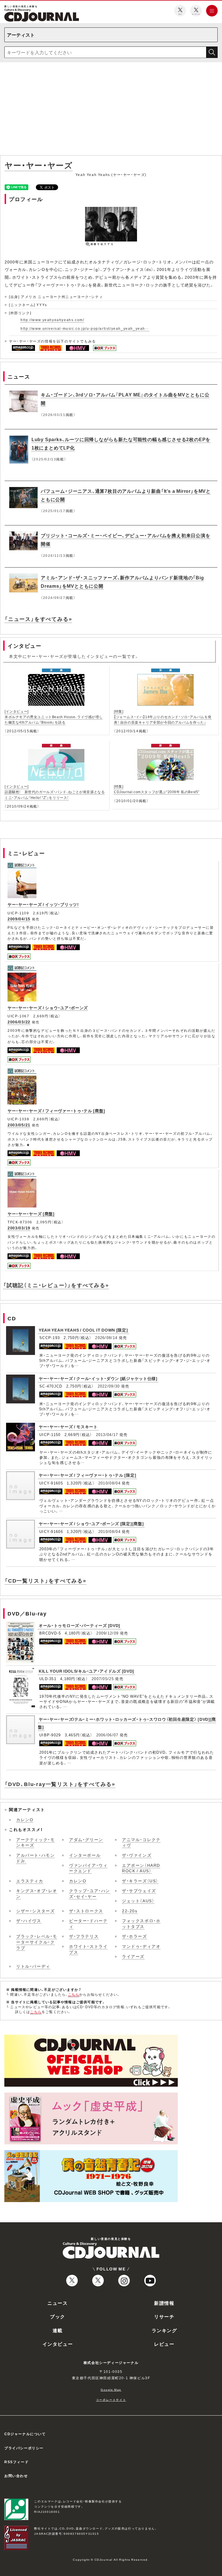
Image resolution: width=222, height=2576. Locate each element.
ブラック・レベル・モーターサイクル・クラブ (37, 1942)
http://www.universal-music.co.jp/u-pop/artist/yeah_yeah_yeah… (85, 328)
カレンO (25, 1819)
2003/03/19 (19, 1228)
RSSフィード (16, 2462)
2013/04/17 (107, 1434)
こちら (74, 1994)
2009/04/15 (19, 919)
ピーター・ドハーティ (88, 1923)
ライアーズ (133, 1956)
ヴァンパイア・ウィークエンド (88, 1868)
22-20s (130, 1911)
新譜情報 (164, 2303)
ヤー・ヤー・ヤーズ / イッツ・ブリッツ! (43, 904)
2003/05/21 (19, 1125)
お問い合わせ (16, 2476)
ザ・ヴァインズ (137, 1855)
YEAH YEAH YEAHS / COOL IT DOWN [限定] (83, 1330)
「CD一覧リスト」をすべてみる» (46, 1580)
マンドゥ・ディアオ (141, 1946)
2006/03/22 (19, 1022)
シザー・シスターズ (35, 1911)
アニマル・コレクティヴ (141, 1842)
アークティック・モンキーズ (35, 1842)
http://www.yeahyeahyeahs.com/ (52, 320)
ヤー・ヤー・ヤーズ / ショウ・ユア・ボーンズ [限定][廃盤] (91, 1523)
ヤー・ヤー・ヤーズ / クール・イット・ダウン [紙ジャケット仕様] (98, 1378)
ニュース (58, 2303)
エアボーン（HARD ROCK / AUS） (141, 1868)
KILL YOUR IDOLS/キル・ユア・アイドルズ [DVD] (86, 1671)
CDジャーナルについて (25, 2434)
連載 (58, 2330)
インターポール (85, 1855)
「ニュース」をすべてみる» (38, 619)
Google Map (111, 2389)
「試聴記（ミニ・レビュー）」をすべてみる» (56, 1285)
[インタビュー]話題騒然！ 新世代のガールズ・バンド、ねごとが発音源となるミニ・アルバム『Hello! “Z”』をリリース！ (55, 792)
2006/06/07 (107, 1735)
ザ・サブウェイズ (139, 1890)
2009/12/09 (107, 1633)
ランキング (164, 2330)
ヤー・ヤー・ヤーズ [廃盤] (31, 1214)
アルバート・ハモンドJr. (35, 1858)
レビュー (164, 2344)
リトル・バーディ (33, 1966)
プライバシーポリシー (24, 2448)
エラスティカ (30, 1881)
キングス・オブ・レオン (37, 1893)
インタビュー (58, 2344)
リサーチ (164, 2316)
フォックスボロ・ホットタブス (141, 1923)
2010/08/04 (109, 1483)
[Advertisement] (111, 110)
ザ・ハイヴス (29, 1920)
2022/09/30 (109, 1386)
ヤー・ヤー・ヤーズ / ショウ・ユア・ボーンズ (48, 1008)
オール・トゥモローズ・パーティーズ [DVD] (79, 1625)
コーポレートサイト (111, 2400)
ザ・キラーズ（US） (140, 1881)
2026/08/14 (106, 1337)
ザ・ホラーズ (135, 1936)
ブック (58, 2316)
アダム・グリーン (86, 1839)
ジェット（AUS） (138, 1901)
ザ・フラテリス (84, 1936)
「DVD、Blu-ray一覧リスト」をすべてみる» (60, 1784)
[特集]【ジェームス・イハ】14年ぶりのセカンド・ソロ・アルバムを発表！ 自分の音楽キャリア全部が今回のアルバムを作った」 (163, 717)
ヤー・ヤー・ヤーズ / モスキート (68, 1426)
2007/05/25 (103, 1679)
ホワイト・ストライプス (88, 1949)
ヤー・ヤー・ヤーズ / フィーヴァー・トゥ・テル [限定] (87, 1475)
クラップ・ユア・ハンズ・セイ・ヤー (90, 1893)
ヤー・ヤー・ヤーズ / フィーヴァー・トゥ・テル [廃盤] (56, 1111)
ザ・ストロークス (86, 1911)
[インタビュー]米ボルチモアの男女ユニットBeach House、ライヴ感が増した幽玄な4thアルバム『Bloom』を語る (54, 717)
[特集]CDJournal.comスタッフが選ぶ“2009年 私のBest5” (157, 789)
